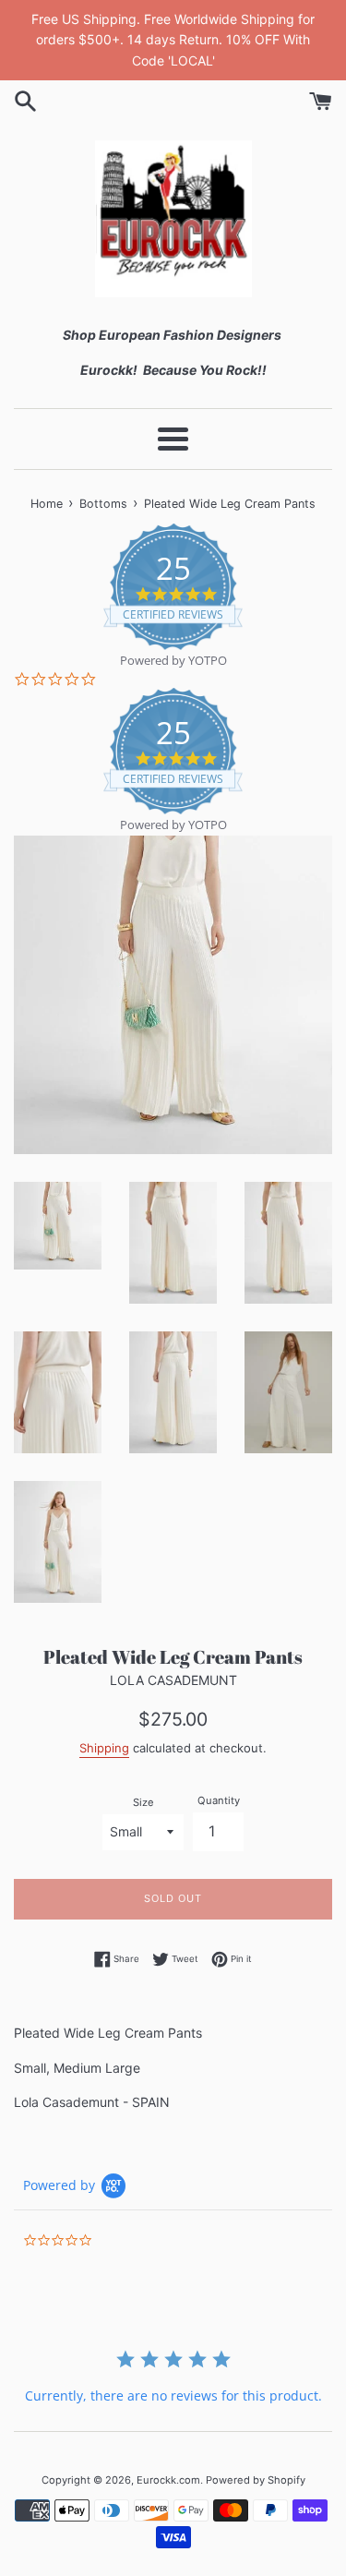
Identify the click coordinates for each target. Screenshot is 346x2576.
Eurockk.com (168, 2480)
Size (143, 1802)
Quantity (219, 1800)
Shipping (104, 1748)
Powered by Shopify (256, 2480)
